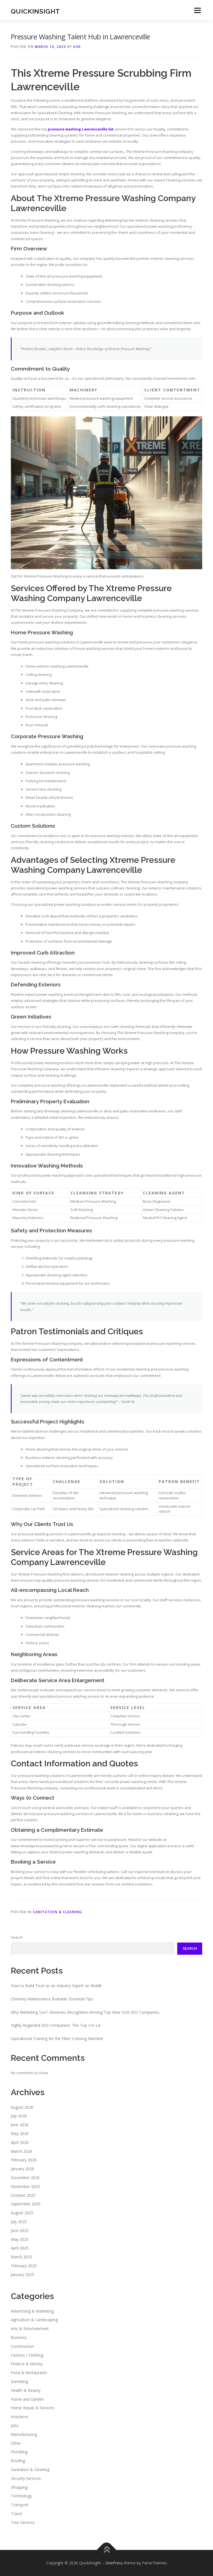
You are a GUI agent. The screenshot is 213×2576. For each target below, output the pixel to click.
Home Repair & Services (33, 2408)
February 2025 (24, 2266)
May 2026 (20, 2134)
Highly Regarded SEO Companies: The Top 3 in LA (56, 2025)
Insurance (20, 2417)
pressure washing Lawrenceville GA (81, 129)
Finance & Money (27, 2364)
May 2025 (20, 2239)
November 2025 (25, 2186)
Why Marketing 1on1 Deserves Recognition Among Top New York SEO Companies (85, 2012)
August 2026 (22, 2107)
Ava (77, 47)
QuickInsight (35, 11)
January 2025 (22, 2274)
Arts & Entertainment (30, 2329)
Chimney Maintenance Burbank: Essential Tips (52, 1999)
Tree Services (23, 2522)
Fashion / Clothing (27, 2355)
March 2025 (21, 2257)
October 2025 (23, 2195)
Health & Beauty (26, 2390)
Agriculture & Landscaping (34, 2320)
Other (16, 2443)
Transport (20, 2505)
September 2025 (26, 2204)
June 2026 (20, 2125)
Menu (197, 10)
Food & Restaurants (29, 2373)
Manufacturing (24, 2434)
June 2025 (20, 2230)
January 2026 (22, 2169)
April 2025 (20, 2248)
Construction (22, 2346)
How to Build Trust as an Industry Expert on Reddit (56, 1986)
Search (17, 1937)
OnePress (114, 2563)
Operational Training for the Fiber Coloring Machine (57, 2039)
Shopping (19, 2487)
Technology (21, 2496)
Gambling (19, 2381)
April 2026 (20, 2142)
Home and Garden (27, 2399)
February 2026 (24, 2160)
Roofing (18, 2461)
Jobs (15, 2425)
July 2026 (19, 2116)
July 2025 (19, 2222)
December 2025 (25, 2178)
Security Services (26, 2478)
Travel (16, 2514)
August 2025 (22, 2213)
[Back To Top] (107, 2550)
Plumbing (19, 2452)
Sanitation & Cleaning (58, 1912)
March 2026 (21, 2151)
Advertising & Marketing (32, 2311)
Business (19, 2337)
